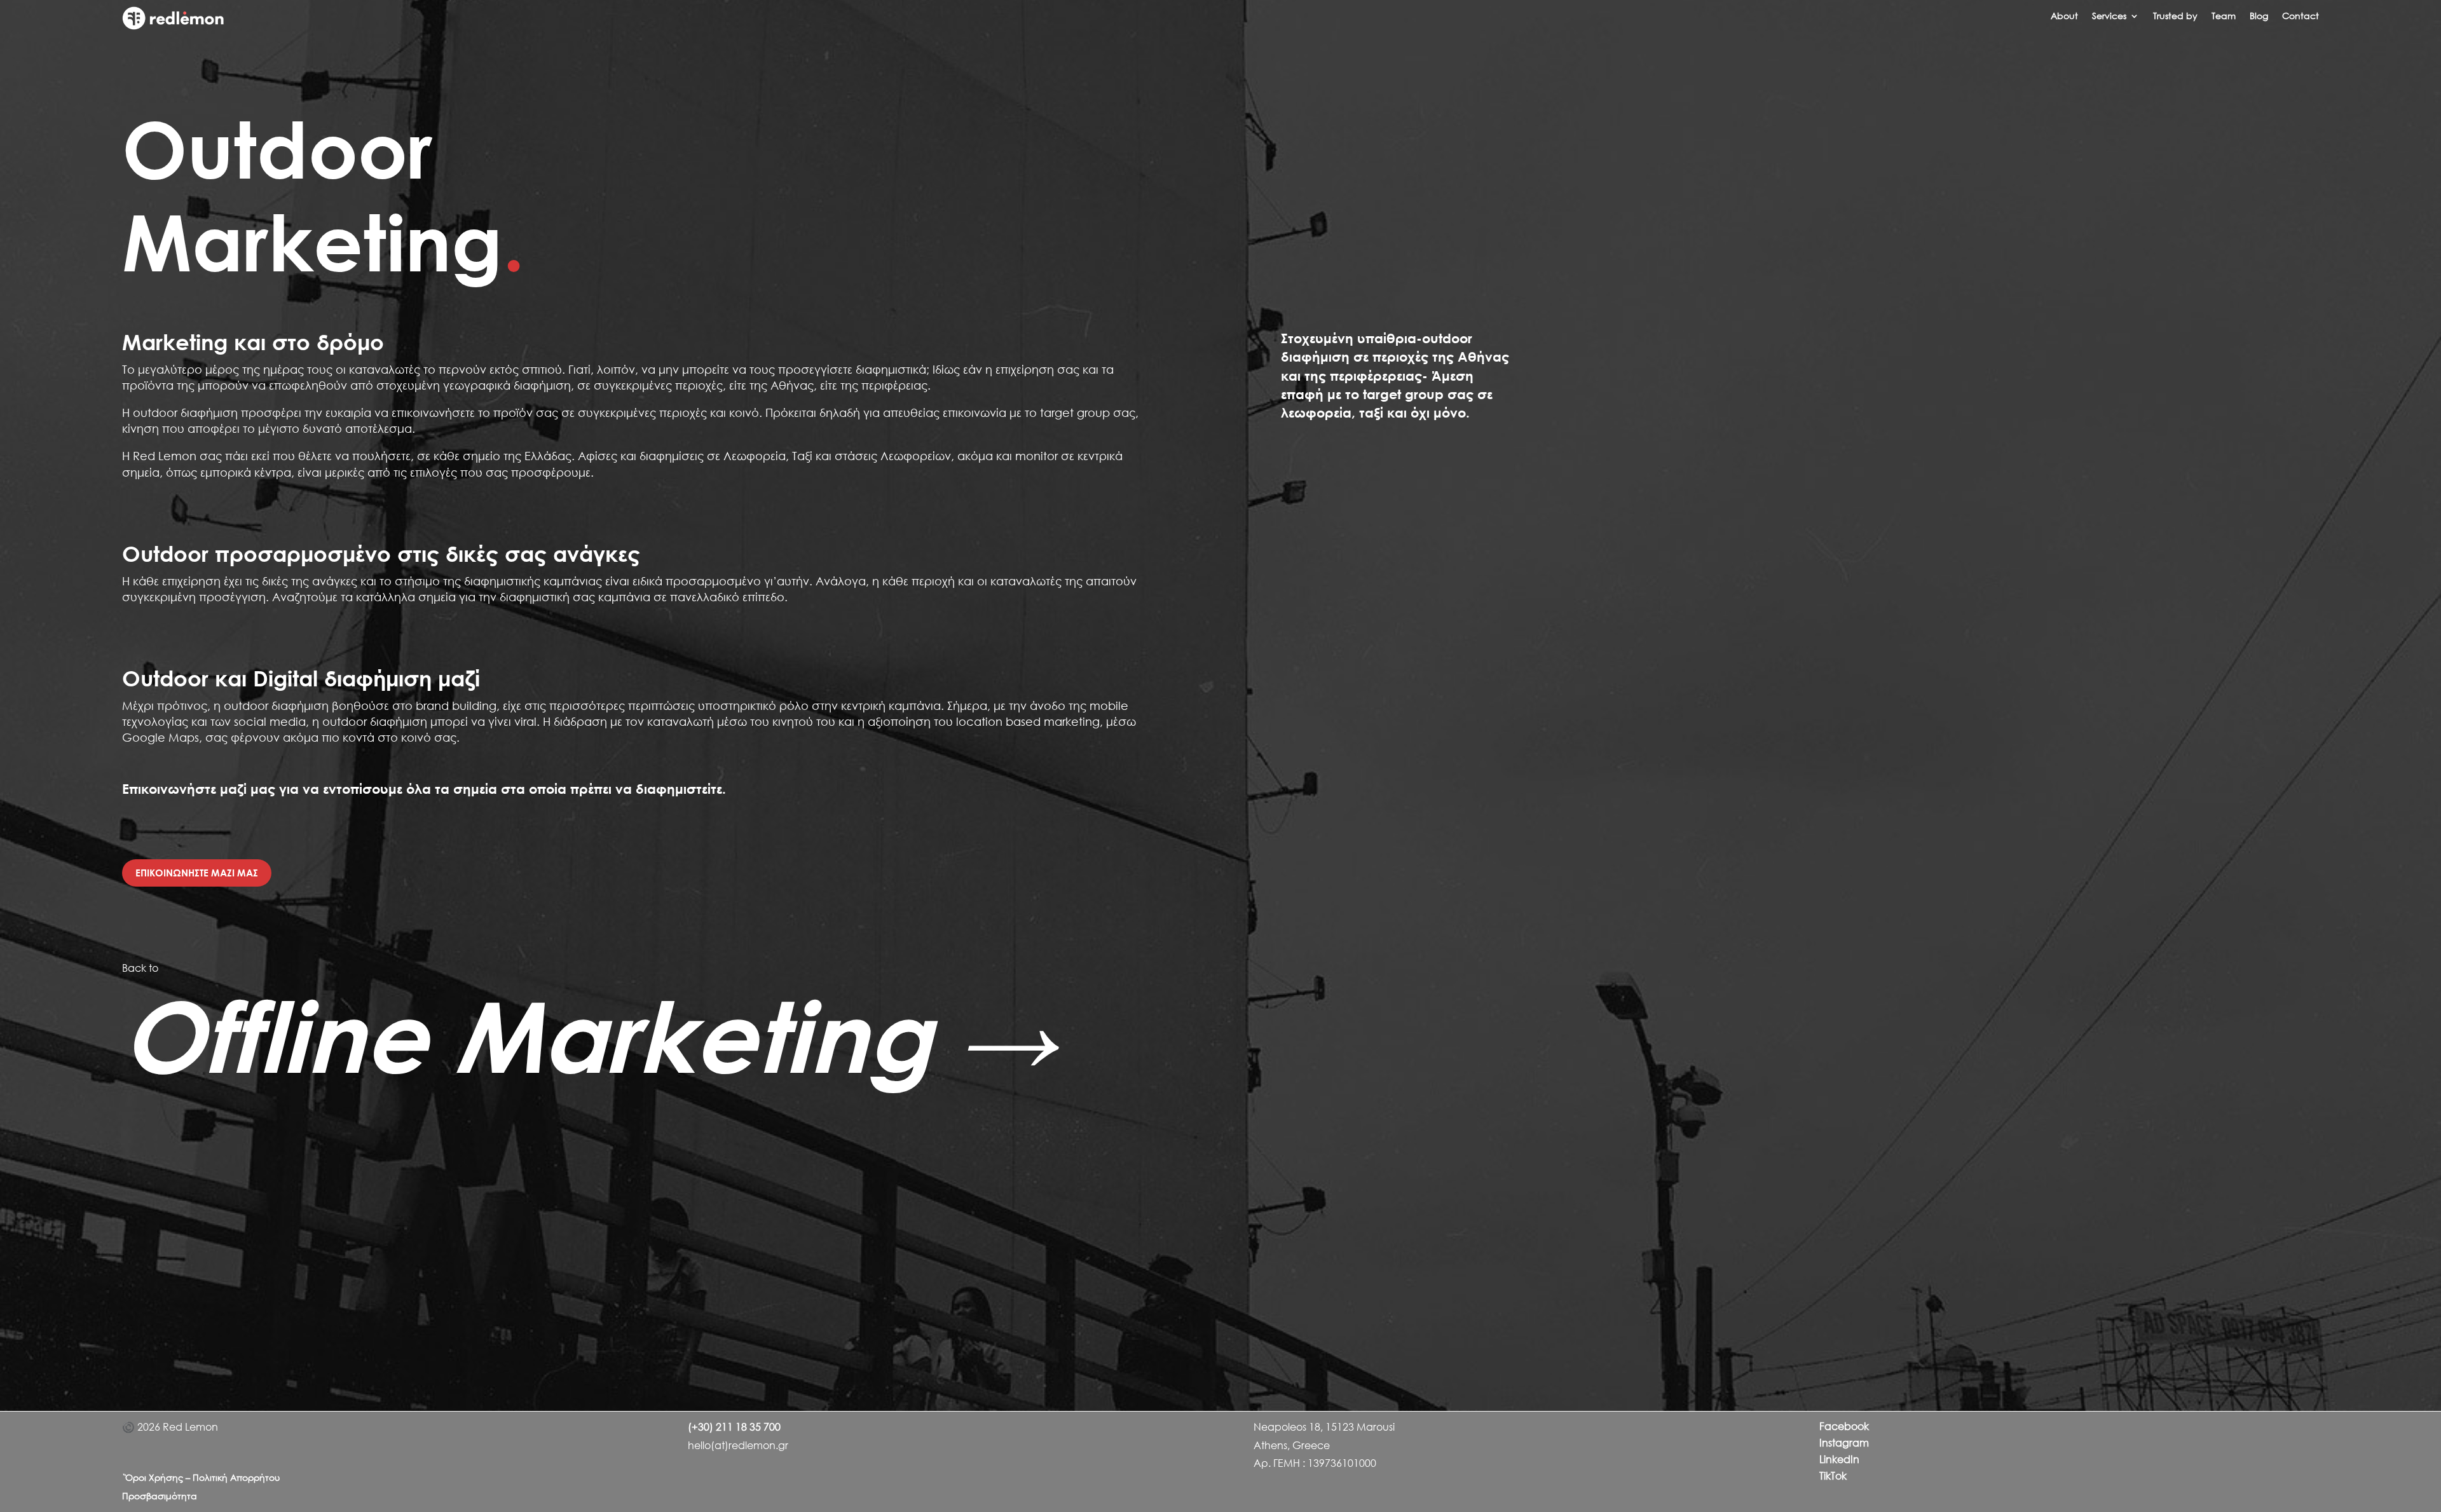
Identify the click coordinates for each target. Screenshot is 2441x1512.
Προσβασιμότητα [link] (160, 1496)
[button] (2116, 18)
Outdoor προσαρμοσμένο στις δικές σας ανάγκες (381, 554)
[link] (173, 26)
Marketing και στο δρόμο (253, 342)
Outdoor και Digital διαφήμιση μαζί (301, 678)
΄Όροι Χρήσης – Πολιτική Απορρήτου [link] (201, 1477)
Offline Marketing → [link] (589, 1036)
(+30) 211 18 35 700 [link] (734, 1427)
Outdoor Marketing (323, 195)
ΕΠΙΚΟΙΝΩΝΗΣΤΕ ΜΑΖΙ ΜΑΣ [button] (197, 873)
